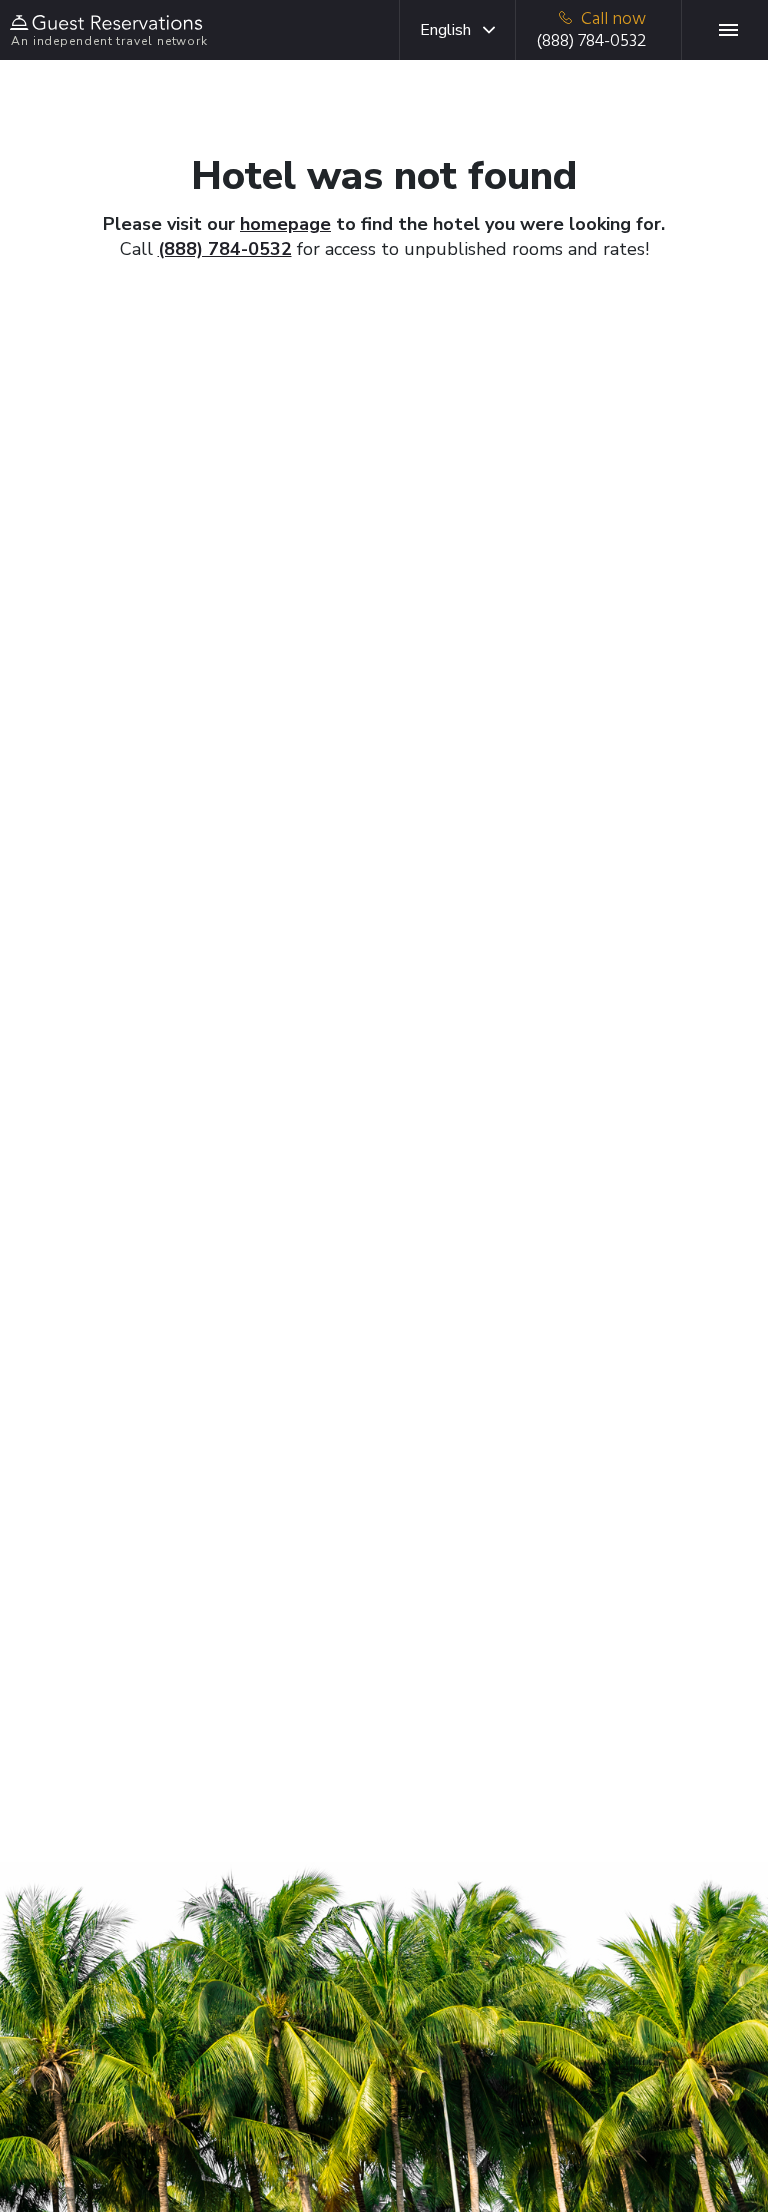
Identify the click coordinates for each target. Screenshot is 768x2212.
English (445, 30)
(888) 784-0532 (225, 249)
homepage (285, 224)
